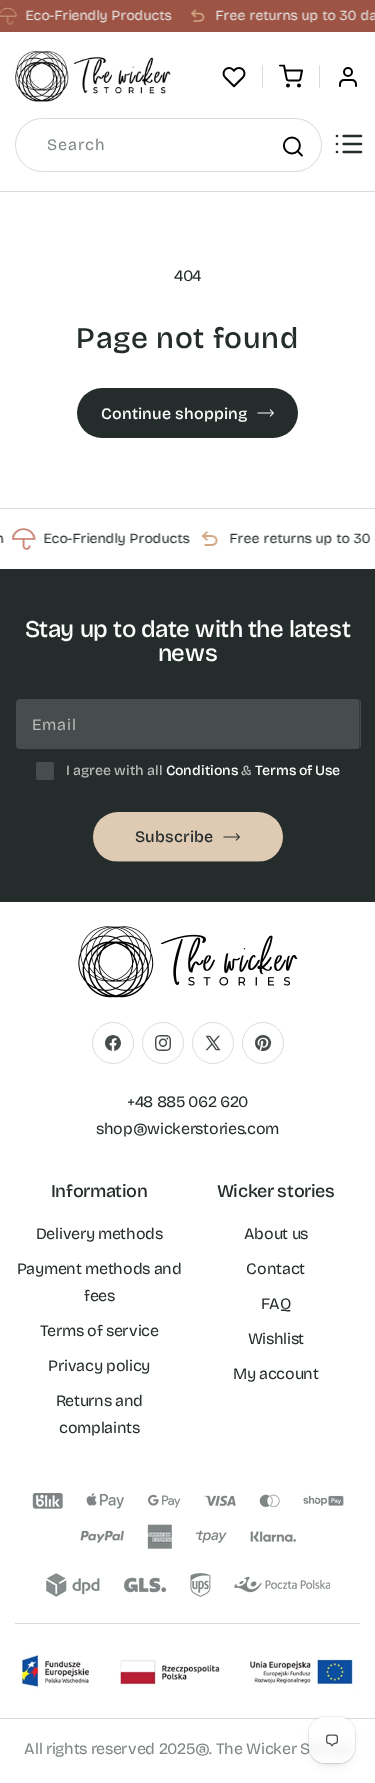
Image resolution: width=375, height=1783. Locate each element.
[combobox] (168, 145)
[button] (291, 77)
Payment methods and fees (99, 1282)
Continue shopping (174, 413)
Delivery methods (99, 1233)
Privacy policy (99, 1365)
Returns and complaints (99, 1414)
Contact (275, 1268)
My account (276, 1373)
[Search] (292, 146)
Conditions (202, 770)
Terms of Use (297, 770)
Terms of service (99, 1330)
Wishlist (276, 1338)
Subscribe (174, 836)
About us (276, 1233)
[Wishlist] (234, 77)
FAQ (275, 1303)
